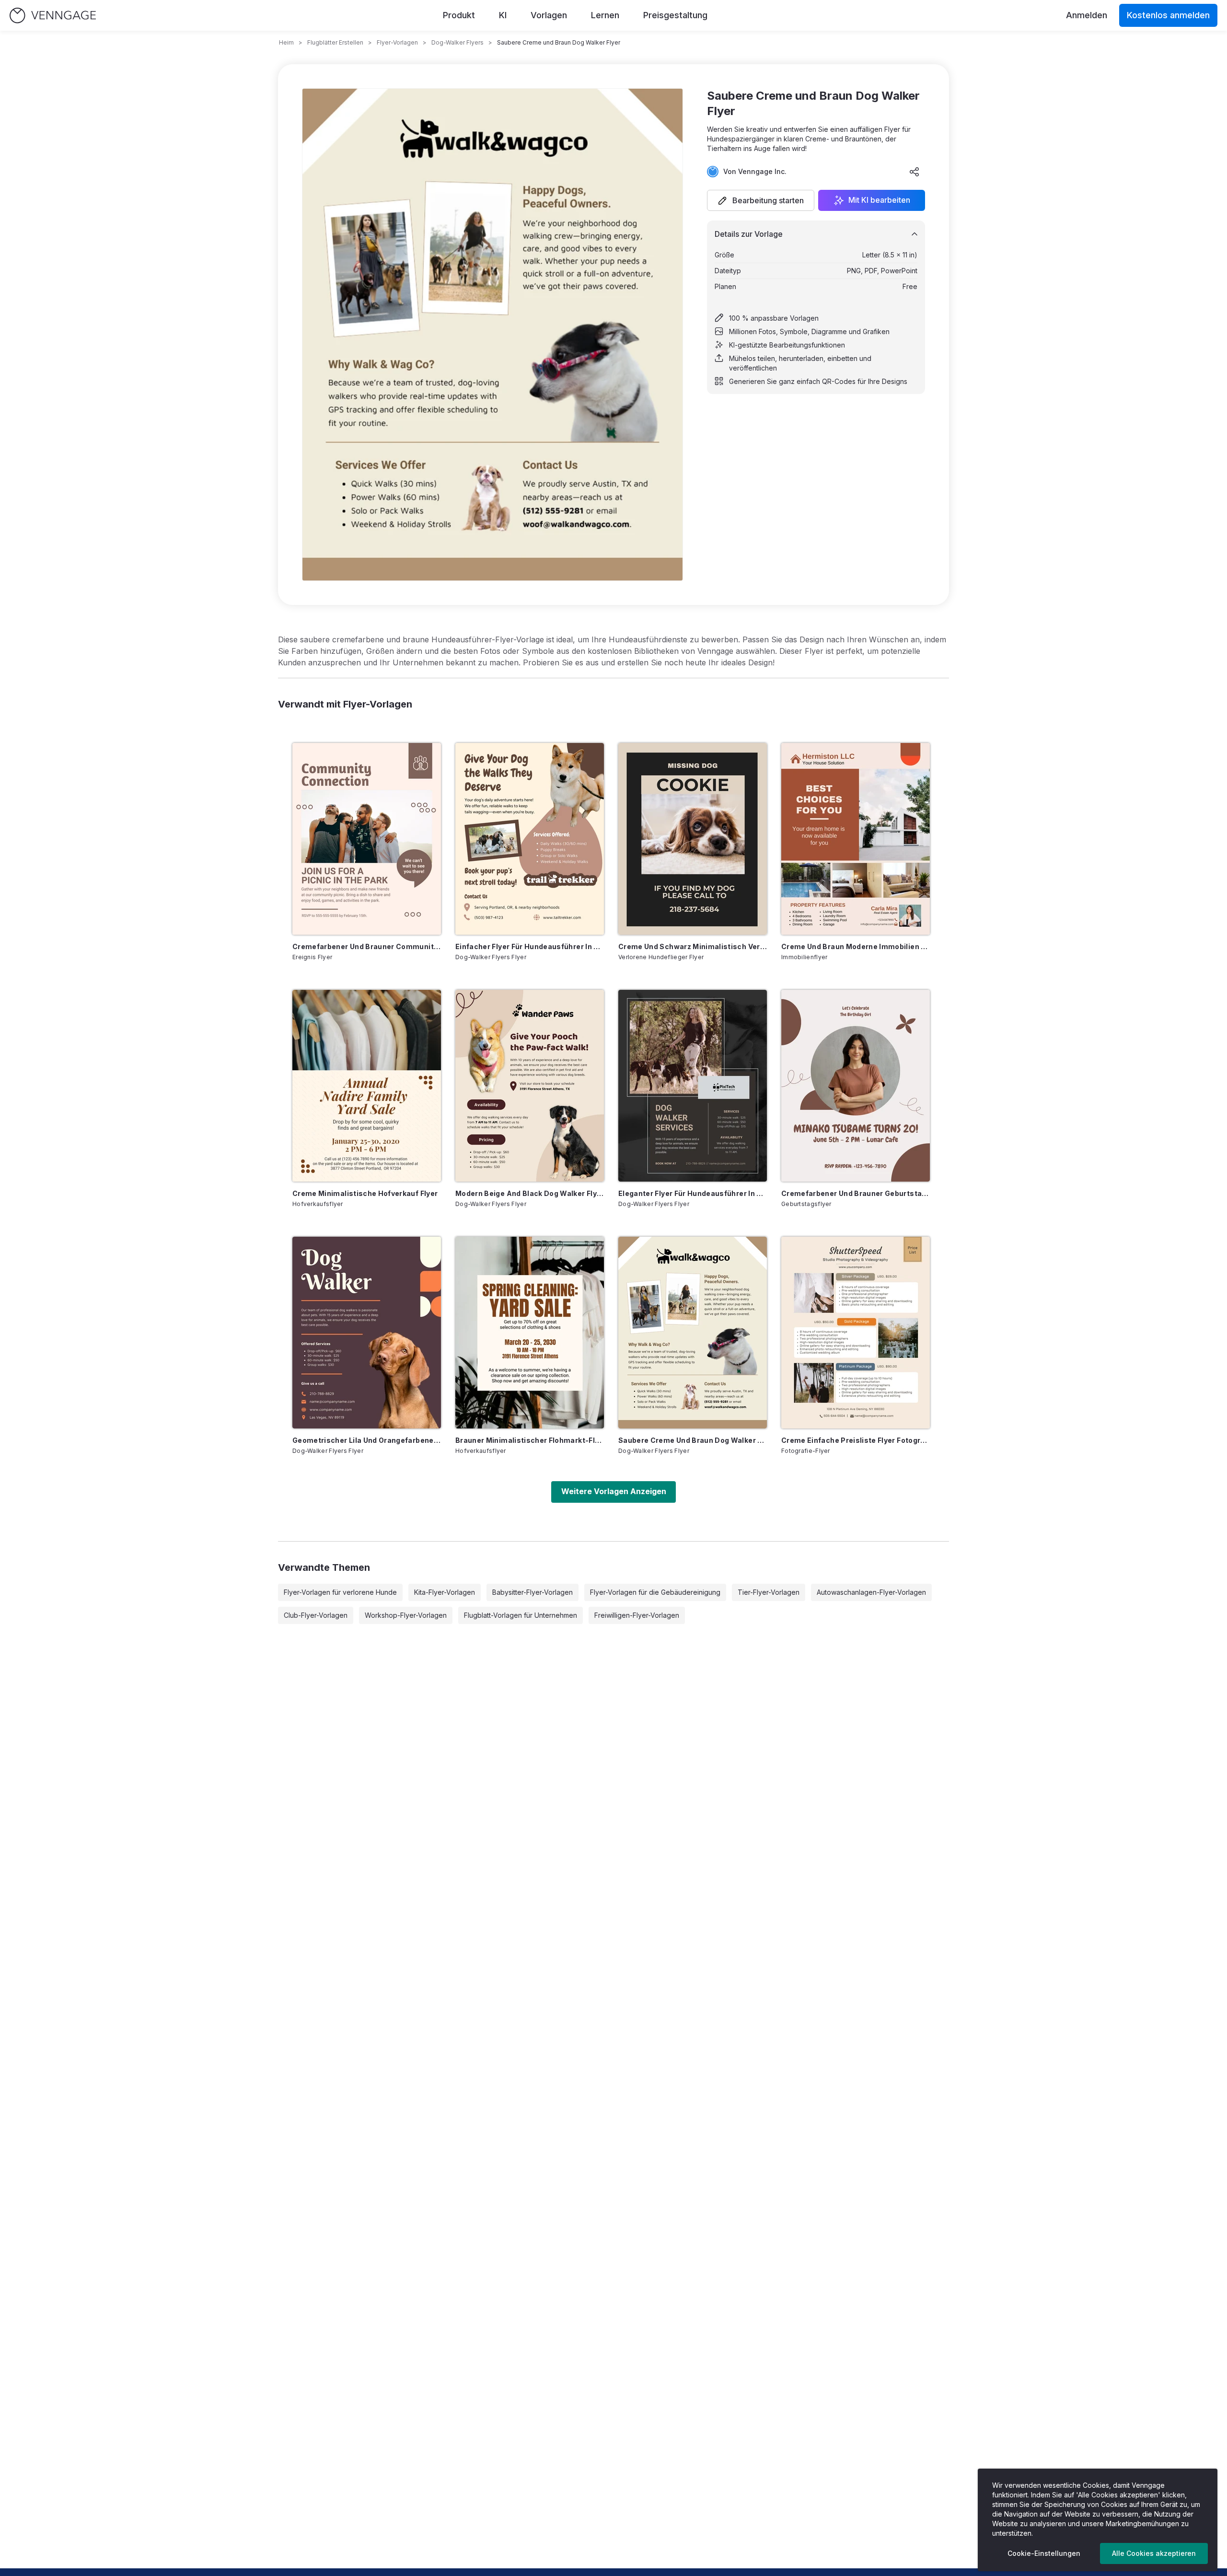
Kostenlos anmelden (1168, 15)
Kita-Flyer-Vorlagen (445, 1592)
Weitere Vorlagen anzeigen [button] (614, 1491)
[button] (761, 200)
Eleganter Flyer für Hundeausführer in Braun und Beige (693, 1193)
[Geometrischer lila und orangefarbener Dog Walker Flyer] (367, 1333)
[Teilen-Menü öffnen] (914, 172)
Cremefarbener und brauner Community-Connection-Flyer (367, 946)
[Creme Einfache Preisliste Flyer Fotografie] (856, 1333)
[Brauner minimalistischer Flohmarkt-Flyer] (530, 1333)
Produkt (459, 15)
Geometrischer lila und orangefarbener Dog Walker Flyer (367, 1440)
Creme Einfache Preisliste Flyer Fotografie (856, 1440)
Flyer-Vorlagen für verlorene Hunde (340, 1592)
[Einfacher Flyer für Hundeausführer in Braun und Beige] (530, 839)
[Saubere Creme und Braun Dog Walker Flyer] (693, 1333)
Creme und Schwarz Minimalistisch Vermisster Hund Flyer (693, 946)
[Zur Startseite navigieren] (53, 16)
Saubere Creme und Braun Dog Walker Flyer (693, 1440)
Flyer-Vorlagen (397, 42)
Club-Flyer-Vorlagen (316, 1615)
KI (503, 15)
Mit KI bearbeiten (879, 200)
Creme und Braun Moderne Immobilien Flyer (856, 946)
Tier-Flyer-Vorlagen (769, 1592)
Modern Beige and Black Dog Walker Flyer (530, 1193)
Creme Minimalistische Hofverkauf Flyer (365, 1193)
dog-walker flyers (457, 42)
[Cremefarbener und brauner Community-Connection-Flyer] (367, 839)
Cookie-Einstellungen (1044, 2553)
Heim (286, 42)
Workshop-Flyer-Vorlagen (406, 1615)
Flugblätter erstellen (335, 42)
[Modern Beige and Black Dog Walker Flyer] (530, 1086)
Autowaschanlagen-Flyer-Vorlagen (871, 1592)
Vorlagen (549, 15)
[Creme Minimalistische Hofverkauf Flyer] (367, 1086)
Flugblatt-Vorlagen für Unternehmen (521, 1615)
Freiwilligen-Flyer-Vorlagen (637, 1615)
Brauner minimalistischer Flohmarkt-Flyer (530, 1440)
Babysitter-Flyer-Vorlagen (532, 1592)
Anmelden (1087, 15)
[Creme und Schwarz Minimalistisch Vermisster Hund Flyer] (693, 839)
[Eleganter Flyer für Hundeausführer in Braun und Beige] (693, 1086)
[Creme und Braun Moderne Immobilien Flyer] (856, 839)
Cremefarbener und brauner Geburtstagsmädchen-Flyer (856, 1193)
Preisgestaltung (675, 15)
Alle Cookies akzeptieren (1154, 2553)
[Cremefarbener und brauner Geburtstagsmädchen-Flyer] (856, 1086)
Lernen (605, 15)
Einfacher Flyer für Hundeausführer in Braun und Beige (530, 946)
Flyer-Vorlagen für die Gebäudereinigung (655, 1592)
